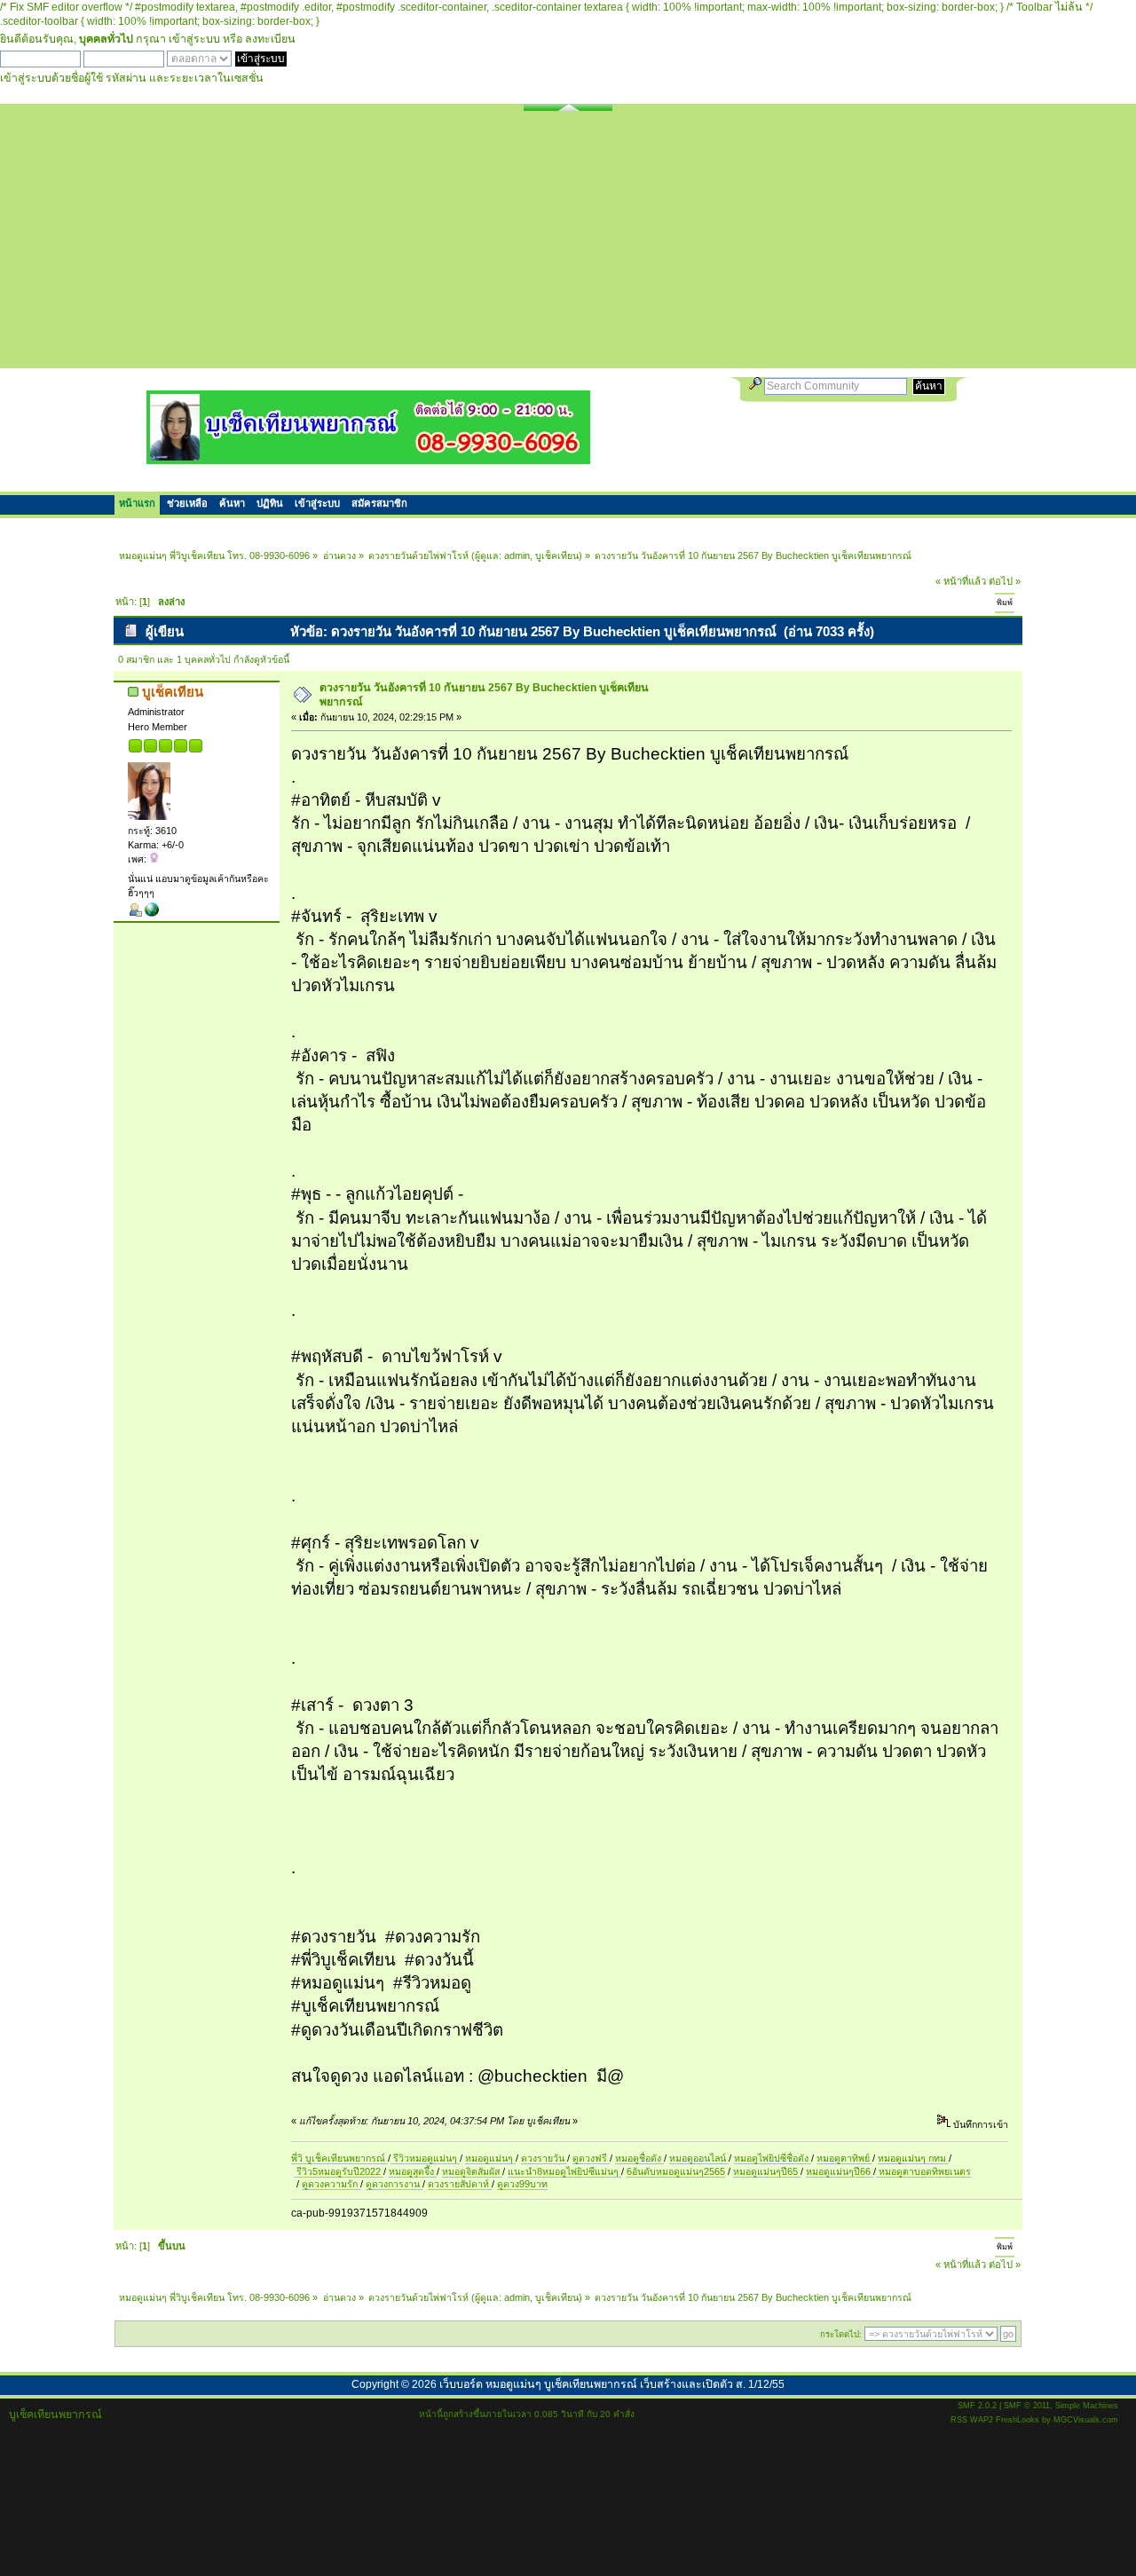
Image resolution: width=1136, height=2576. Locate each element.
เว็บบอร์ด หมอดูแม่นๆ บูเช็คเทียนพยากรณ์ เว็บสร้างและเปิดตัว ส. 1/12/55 (612, 2384)
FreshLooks (1018, 2420)
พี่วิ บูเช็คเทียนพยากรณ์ (339, 2158)
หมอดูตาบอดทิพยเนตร (923, 2171)
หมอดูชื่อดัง (639, 2158)
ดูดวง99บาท (522, 2184)
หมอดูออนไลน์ (699, 2158)
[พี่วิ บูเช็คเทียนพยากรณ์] (152, 913)
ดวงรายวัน (544, 2158)
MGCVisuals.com (1086, 2420)
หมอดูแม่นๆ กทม (913, 2158)
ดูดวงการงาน (394, 2184)
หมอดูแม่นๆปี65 (767, 2171)
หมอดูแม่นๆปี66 (840, 2171)
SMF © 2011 (1027, 2406)
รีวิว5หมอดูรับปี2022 (339, 2171)
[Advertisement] (568, 244)
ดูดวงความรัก (331, 2184)
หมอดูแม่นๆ (490, 2158)
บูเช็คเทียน (557, 555)
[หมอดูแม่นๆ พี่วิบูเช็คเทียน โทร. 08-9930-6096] (368, 457)
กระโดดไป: (841, 2334)
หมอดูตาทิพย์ (844, 2158)
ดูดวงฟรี (591, 2158)
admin (517, 555)
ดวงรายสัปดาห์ (460, 2184)
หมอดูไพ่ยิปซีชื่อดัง (773, 2158)
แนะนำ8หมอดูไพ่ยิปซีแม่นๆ (564, 2171)
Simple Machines (1087, 2406)
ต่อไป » (1005, 581)
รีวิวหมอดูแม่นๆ (425, 2158)
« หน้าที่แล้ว (961, 581)
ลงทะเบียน (270, 39)
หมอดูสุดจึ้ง (413, 2171)
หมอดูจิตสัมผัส (472, 2171)
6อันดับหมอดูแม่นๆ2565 (676, 2171)
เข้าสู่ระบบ (194, 39)
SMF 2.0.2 (977, 2406)
